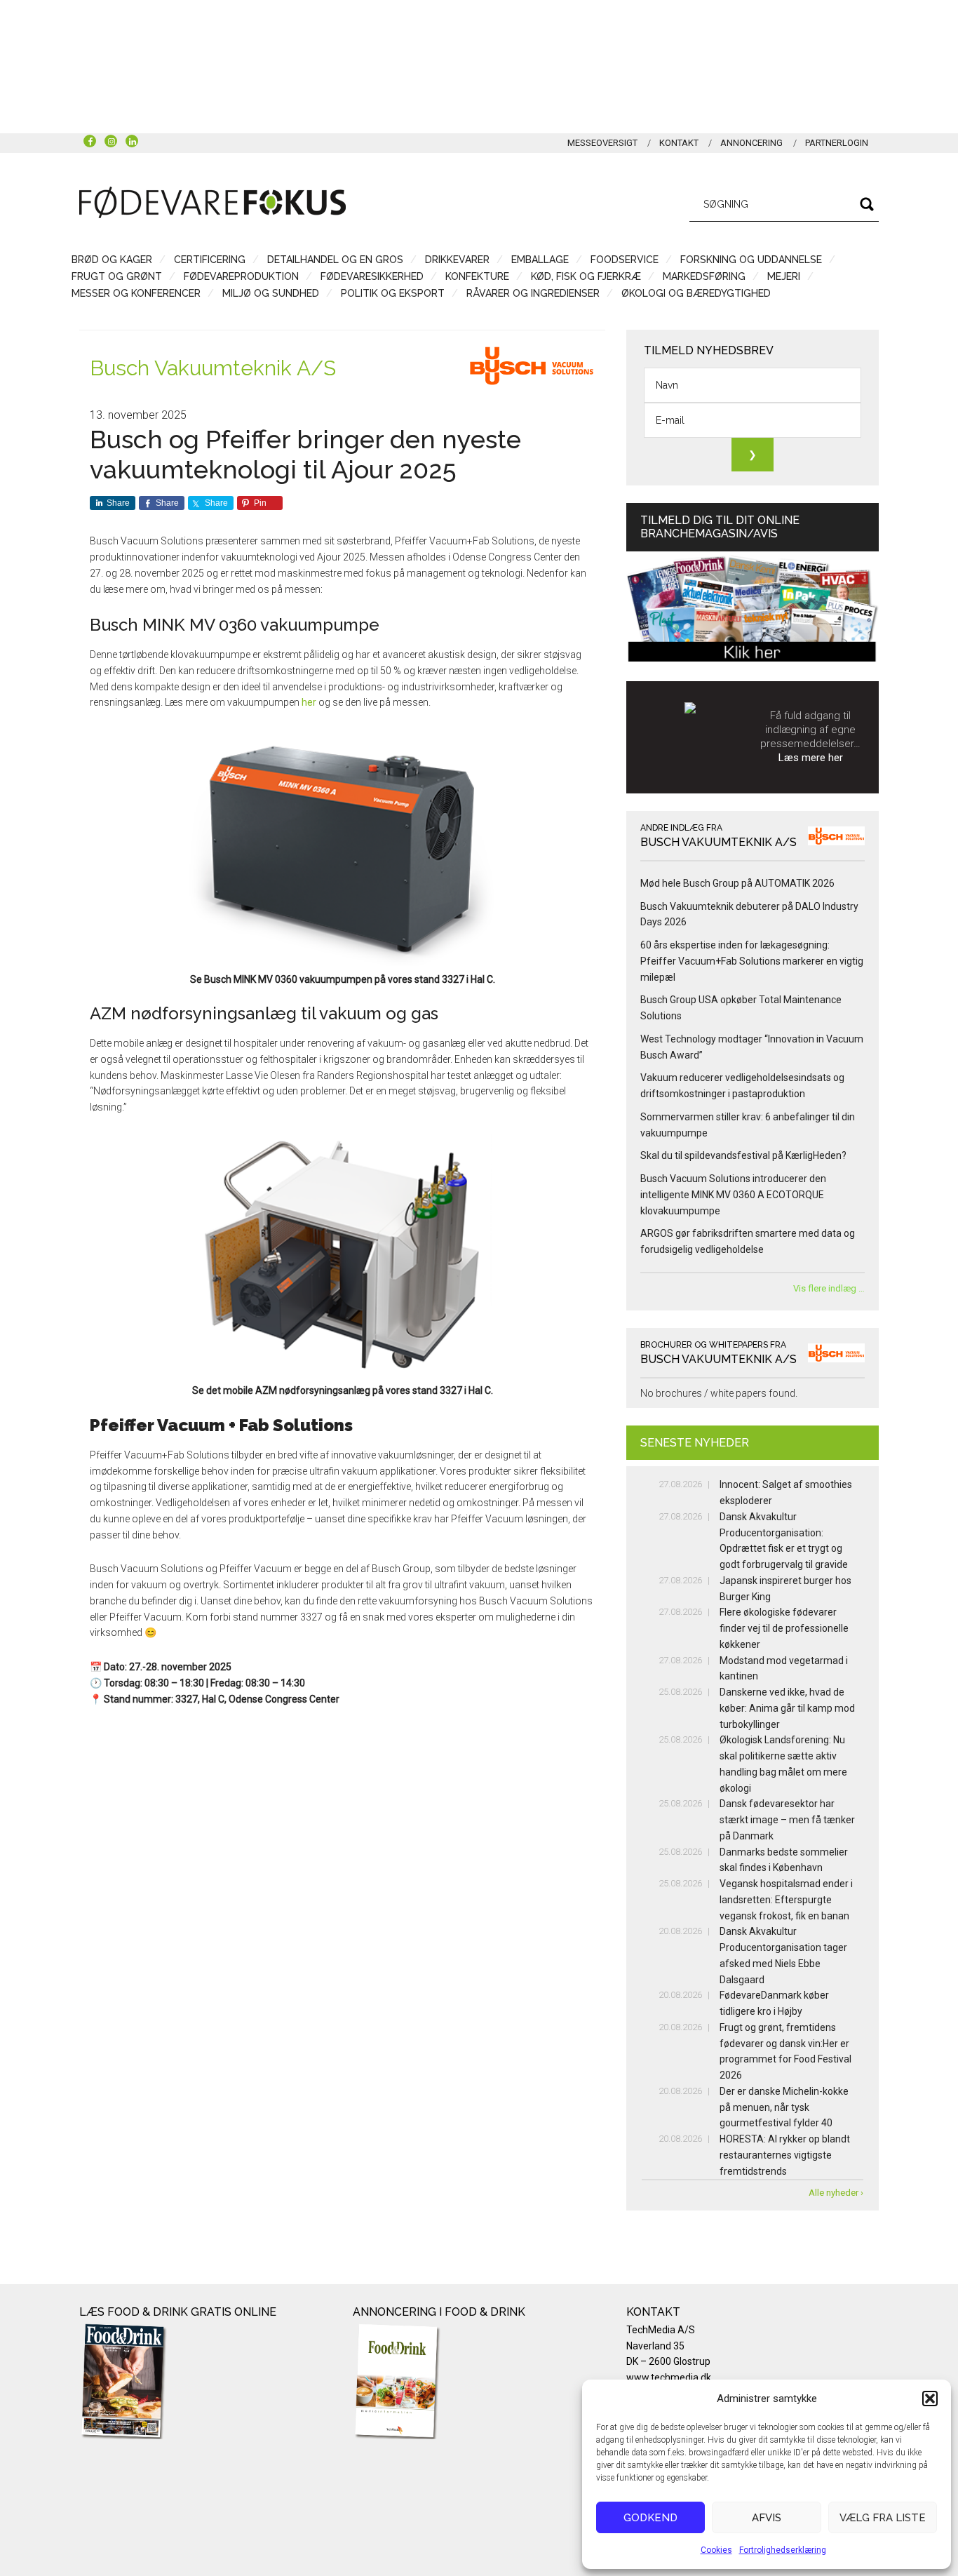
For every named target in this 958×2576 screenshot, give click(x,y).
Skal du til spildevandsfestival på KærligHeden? (743, 1155)
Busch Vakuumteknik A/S (213, 368)
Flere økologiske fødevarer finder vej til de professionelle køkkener (784, 1628)
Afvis (767, 2518)
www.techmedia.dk (669, 2377)
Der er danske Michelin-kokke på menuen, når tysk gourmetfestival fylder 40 (784, 2107)
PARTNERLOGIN (837, 143)
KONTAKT (679, 143)
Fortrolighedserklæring (783, 2550)
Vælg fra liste (883, 2518)
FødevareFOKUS (212, 202)
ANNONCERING (751, 143)
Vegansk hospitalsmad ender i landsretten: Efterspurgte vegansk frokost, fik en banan (786, 1900)
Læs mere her (811, 758)
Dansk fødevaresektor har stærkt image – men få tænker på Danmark (787, 1820)
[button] (930, 2399)
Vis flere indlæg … (829, 1288)
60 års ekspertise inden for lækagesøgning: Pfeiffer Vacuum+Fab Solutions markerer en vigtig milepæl (752, 961)
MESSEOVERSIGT (602, 143)
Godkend (650, 2518)
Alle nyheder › (836, 2193)
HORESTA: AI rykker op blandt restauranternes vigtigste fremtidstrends (785, 2155)
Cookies (716, 2550)
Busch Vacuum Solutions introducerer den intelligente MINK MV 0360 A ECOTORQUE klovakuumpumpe (733, 1195)
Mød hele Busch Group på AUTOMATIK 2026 (737, 883)
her (309, 702)
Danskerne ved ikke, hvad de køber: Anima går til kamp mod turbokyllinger (787, 1708)
